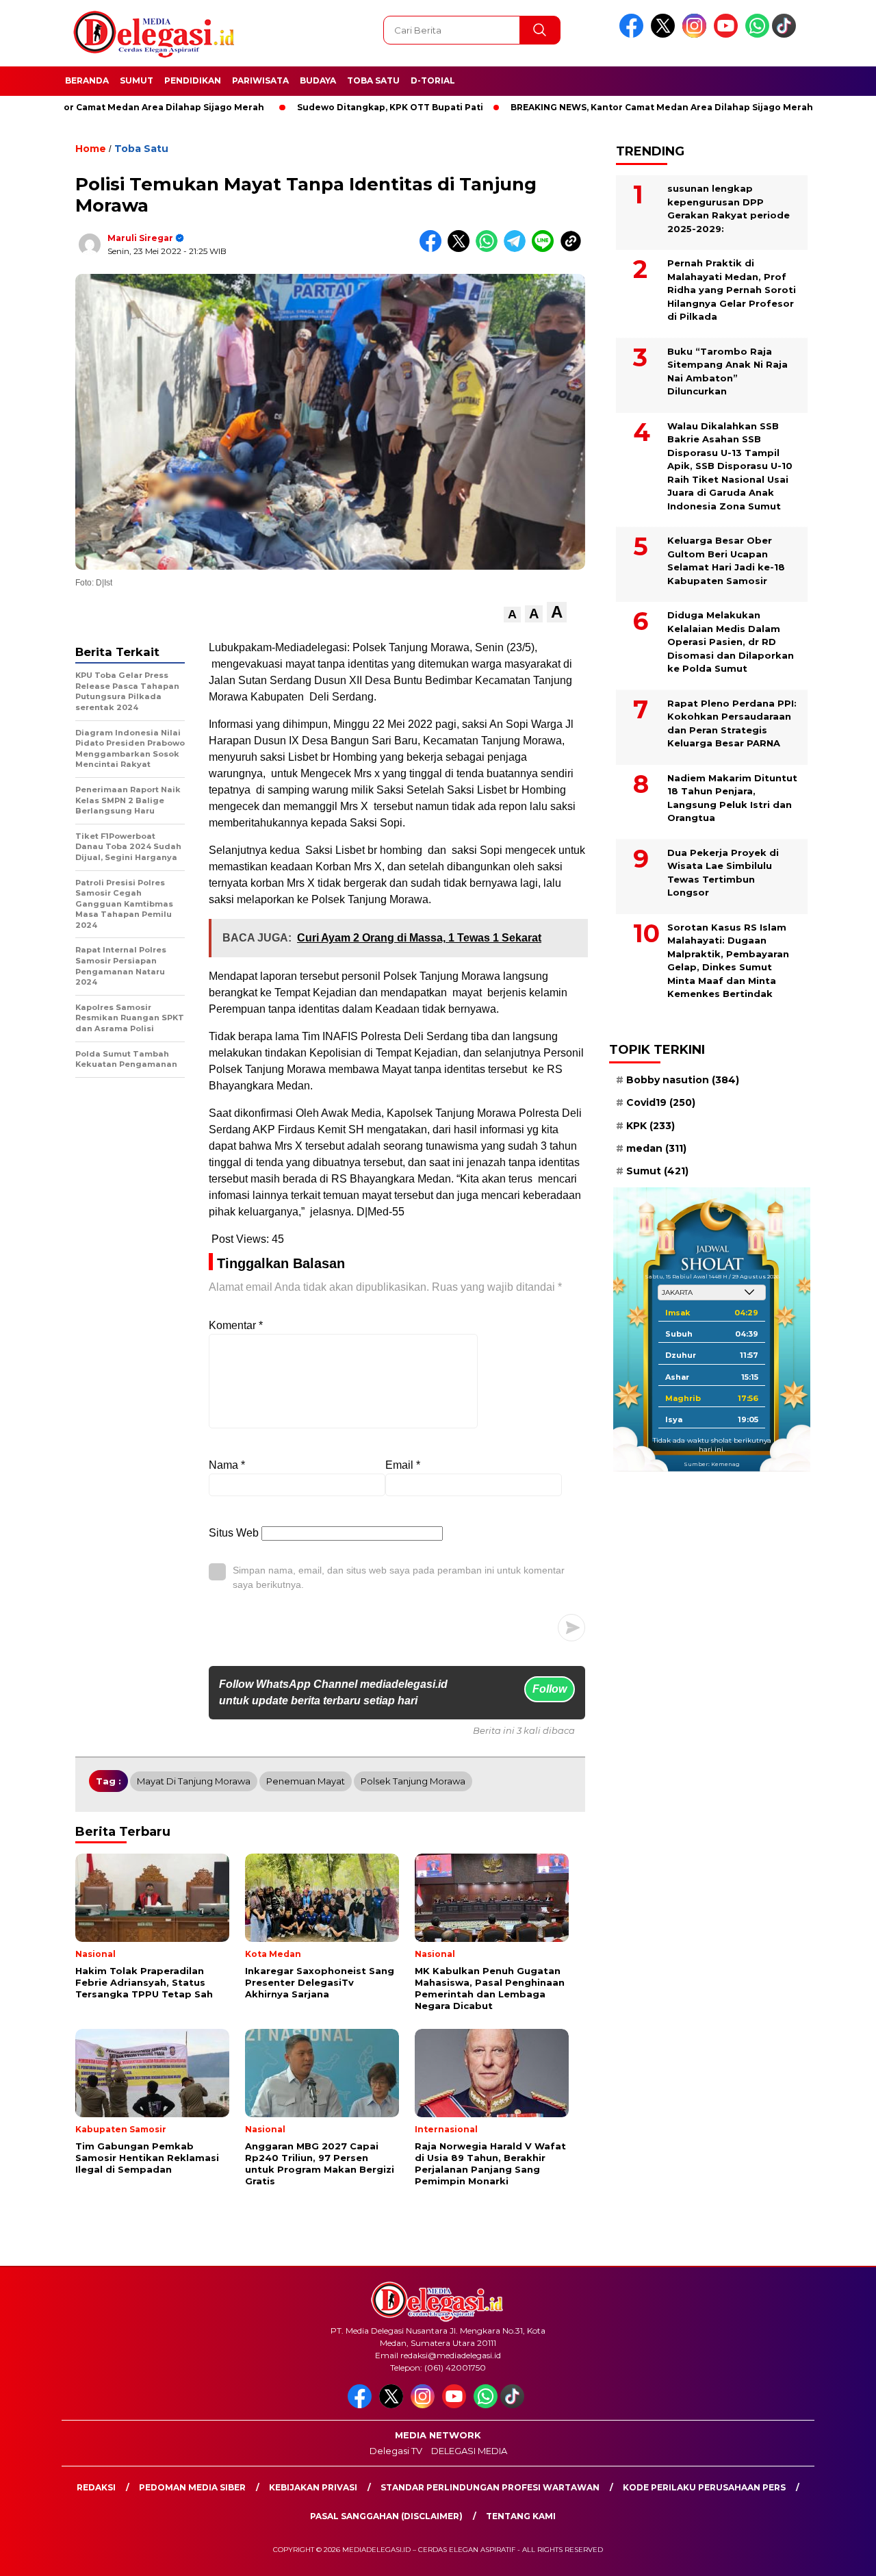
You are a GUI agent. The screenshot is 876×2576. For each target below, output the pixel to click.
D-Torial (433, 80)
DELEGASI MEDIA (469, 2451)
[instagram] (697, 35)
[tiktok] (786, 35)
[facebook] (634, 35)
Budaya (318, 80)
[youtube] (728, 35)
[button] (512, 615)
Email (403, 1465)
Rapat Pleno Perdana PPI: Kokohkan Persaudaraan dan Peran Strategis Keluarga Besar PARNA (732, 723)
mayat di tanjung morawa (194, 1781)
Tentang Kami (521, 2516)
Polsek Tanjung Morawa (413, 1781)
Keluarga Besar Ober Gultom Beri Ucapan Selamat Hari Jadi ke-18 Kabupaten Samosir (726, 560)
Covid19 (661, 1102)
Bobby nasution (683, 1080)
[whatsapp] (757, 35)
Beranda (87, 80)
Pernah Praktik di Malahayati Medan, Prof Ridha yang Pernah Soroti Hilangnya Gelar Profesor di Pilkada (732, 290)
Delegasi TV (396, 2451)
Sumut (137, 80)
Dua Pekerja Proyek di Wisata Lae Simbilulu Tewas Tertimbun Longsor (723, 873)
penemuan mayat (306, 1781)
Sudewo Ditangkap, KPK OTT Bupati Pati (326, 107)
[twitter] (665, 35)
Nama (227, 1465)
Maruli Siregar (140, 238)
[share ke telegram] (518, 249)
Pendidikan (193, 80)
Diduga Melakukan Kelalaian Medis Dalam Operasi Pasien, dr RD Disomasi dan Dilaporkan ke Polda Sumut (731, 642)
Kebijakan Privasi (313, 2487)
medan (656, 1148)
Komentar (236, 1325)
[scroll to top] (839, 2555)
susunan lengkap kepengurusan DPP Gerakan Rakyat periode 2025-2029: (729, 209)
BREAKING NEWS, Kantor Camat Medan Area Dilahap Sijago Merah (598, 107)
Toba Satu (373, 80)
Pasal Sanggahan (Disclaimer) (386, 2516)
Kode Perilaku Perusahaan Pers (704, 2487)
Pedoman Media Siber (192, 2487)
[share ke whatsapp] (490, 249)
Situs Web (234, 1533)
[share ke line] (546, 249)
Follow (550, 1689)
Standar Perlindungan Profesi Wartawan (490, 2487)
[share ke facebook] (434, 249)
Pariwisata (260, 80)
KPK (650, 1126)
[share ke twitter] (462, 249)
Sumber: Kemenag (712, 1464)
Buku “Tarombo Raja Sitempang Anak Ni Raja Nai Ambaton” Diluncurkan (727, 371)
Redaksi (96, 2487)
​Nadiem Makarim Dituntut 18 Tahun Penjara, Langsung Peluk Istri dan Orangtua (732, 798)
